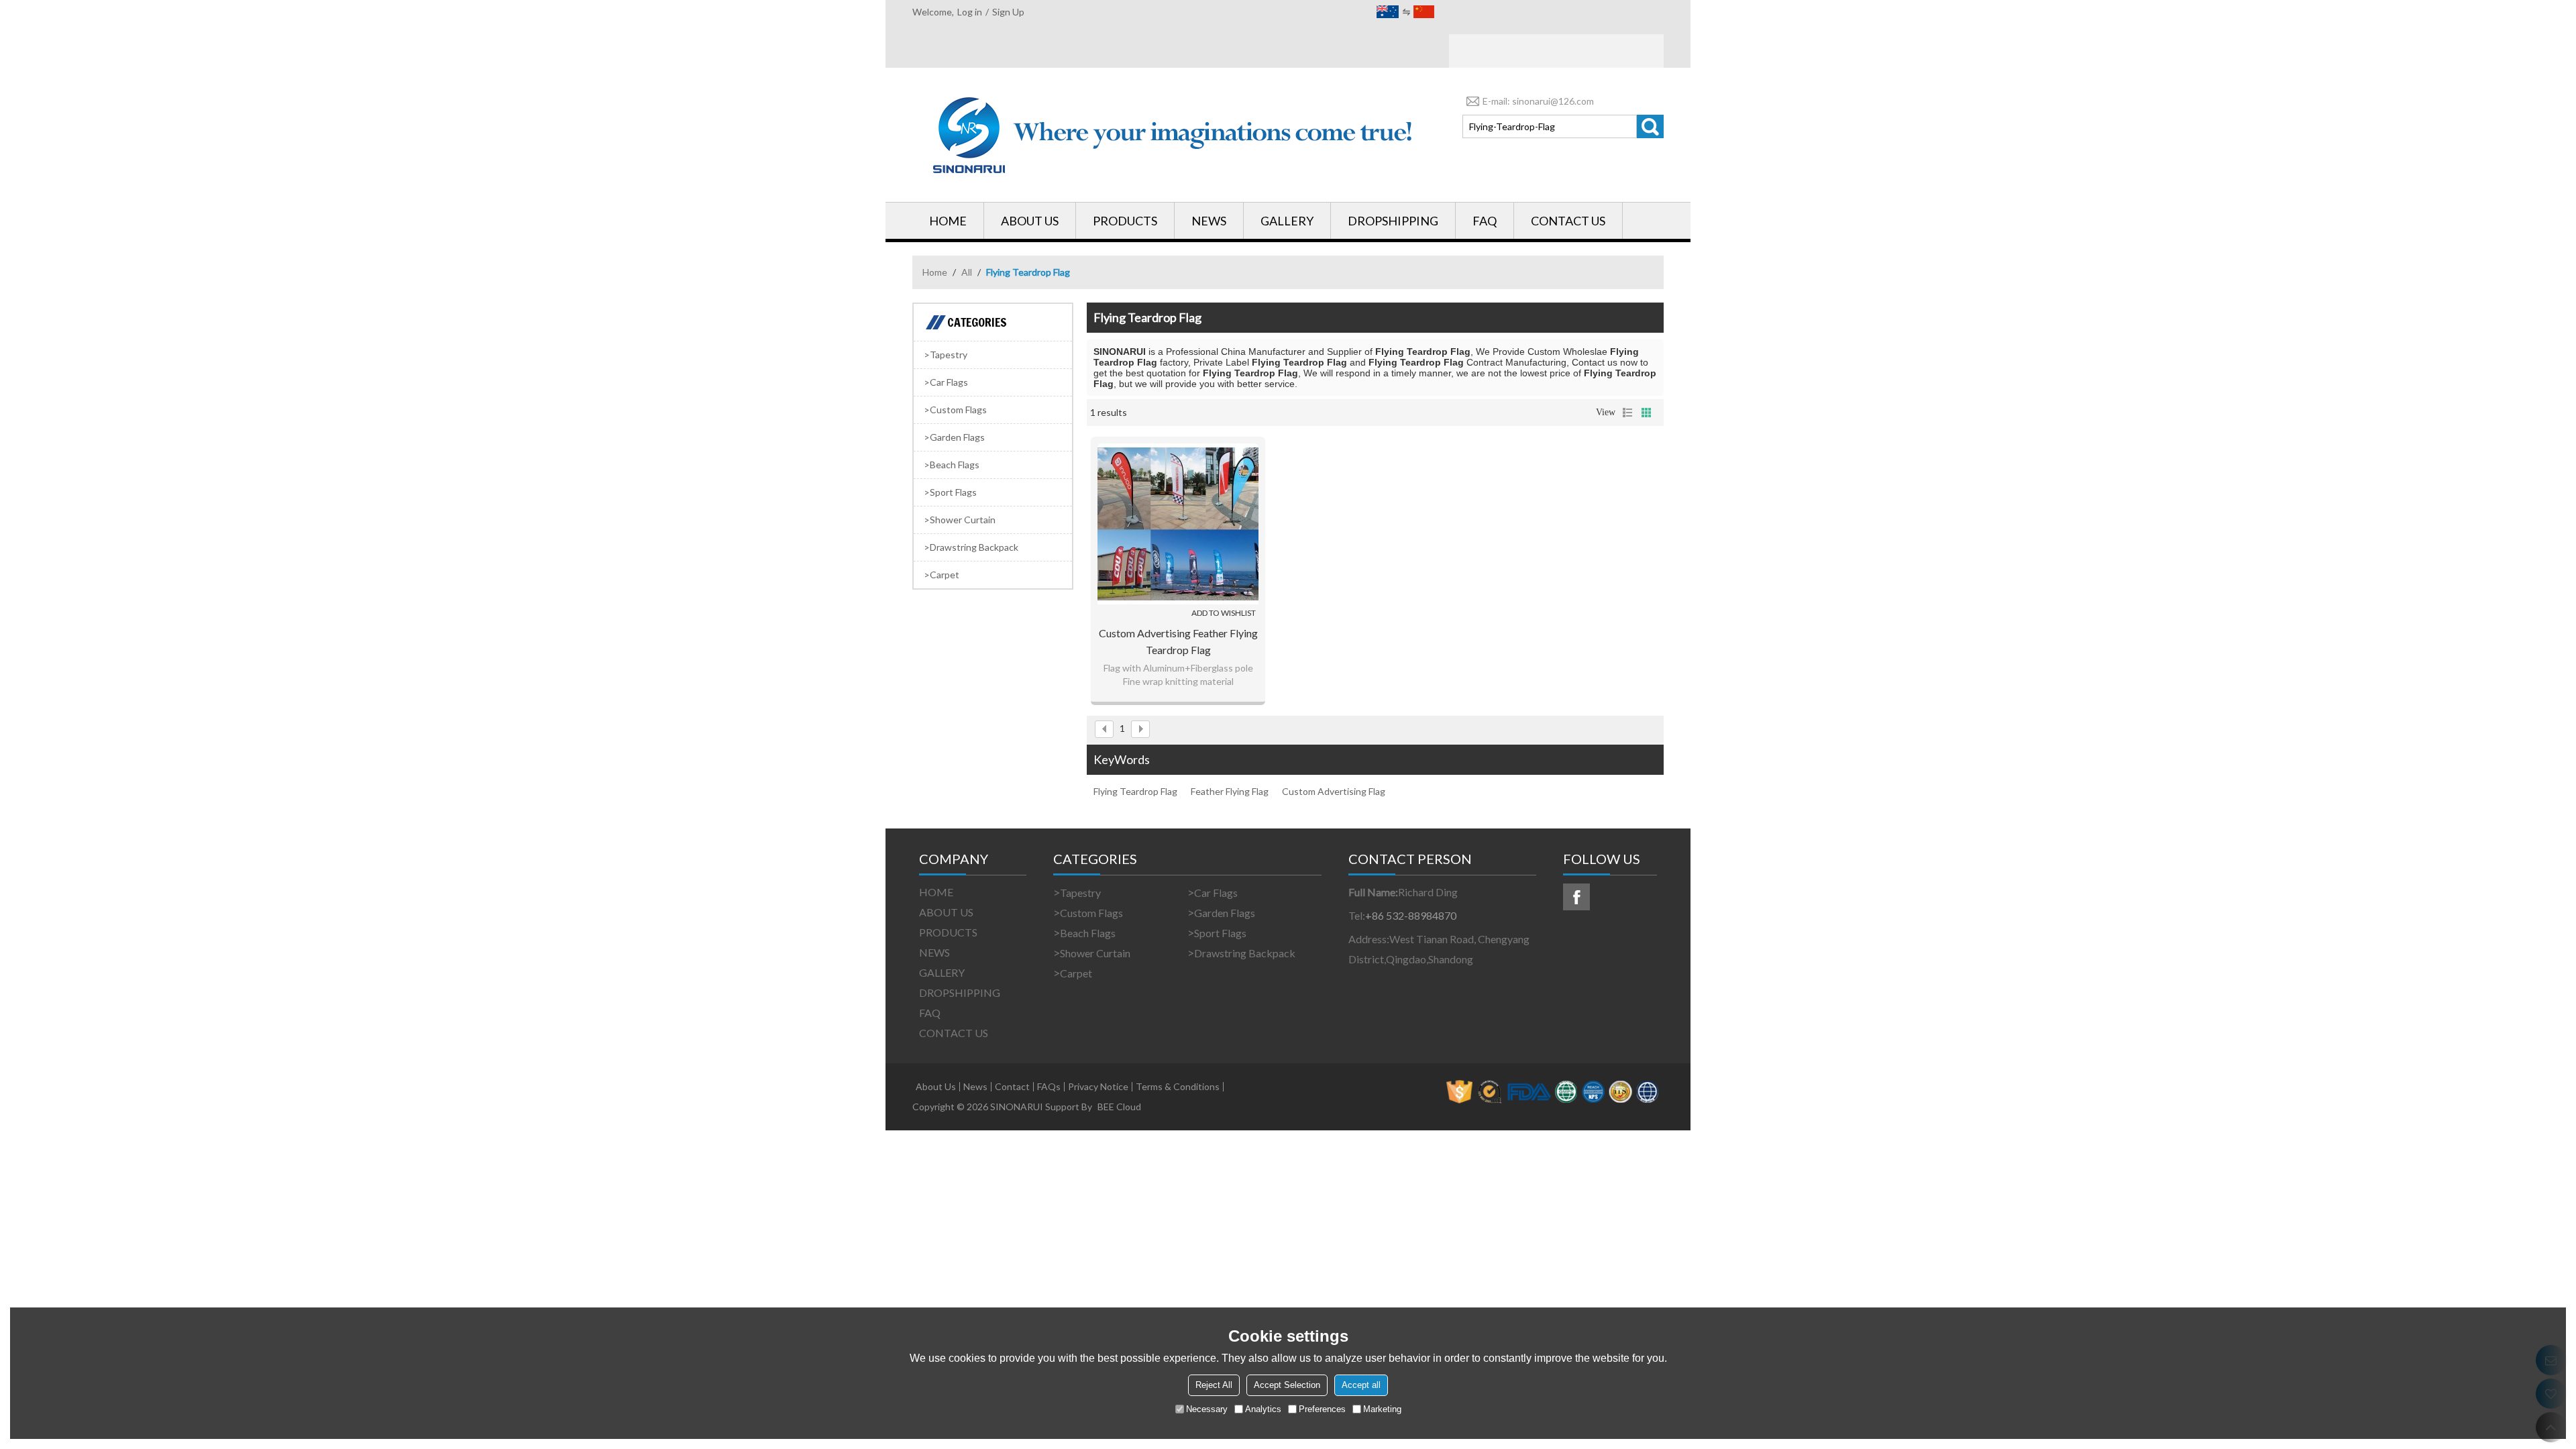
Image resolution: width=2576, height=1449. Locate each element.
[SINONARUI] (1174, 135)
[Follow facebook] (1576, 897)
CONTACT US (1568, 221)
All (967, 272)
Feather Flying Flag (1230, 791)
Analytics (1263, 1409)
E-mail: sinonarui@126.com (1538, 101)
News (975, 1087)
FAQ (1485, 221)
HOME (948, 221)
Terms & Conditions (1178, 1087)
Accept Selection (1287, 1385)
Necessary (1207, 1409)
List (1627, 413)
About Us (936, 1087)
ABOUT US (1030, 221)
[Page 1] (1104, 729)
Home (935, 272)
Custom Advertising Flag (1334, 791)
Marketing (1382, 1409)
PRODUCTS (1125, 221)
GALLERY (1287, 221)
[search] (1650, 126)
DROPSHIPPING (1393, 221)
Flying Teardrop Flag (1135, 791)
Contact (1012, 1087)
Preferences (1322, 1409)
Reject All (1214, 1385)
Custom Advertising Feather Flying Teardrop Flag (1178, 641)
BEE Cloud (1119, 1107)
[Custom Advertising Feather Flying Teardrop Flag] (1178, 524)
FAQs (1049, 1087)
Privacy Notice (1098, 1087)
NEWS (1209, 221)
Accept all (1361, 1385)
